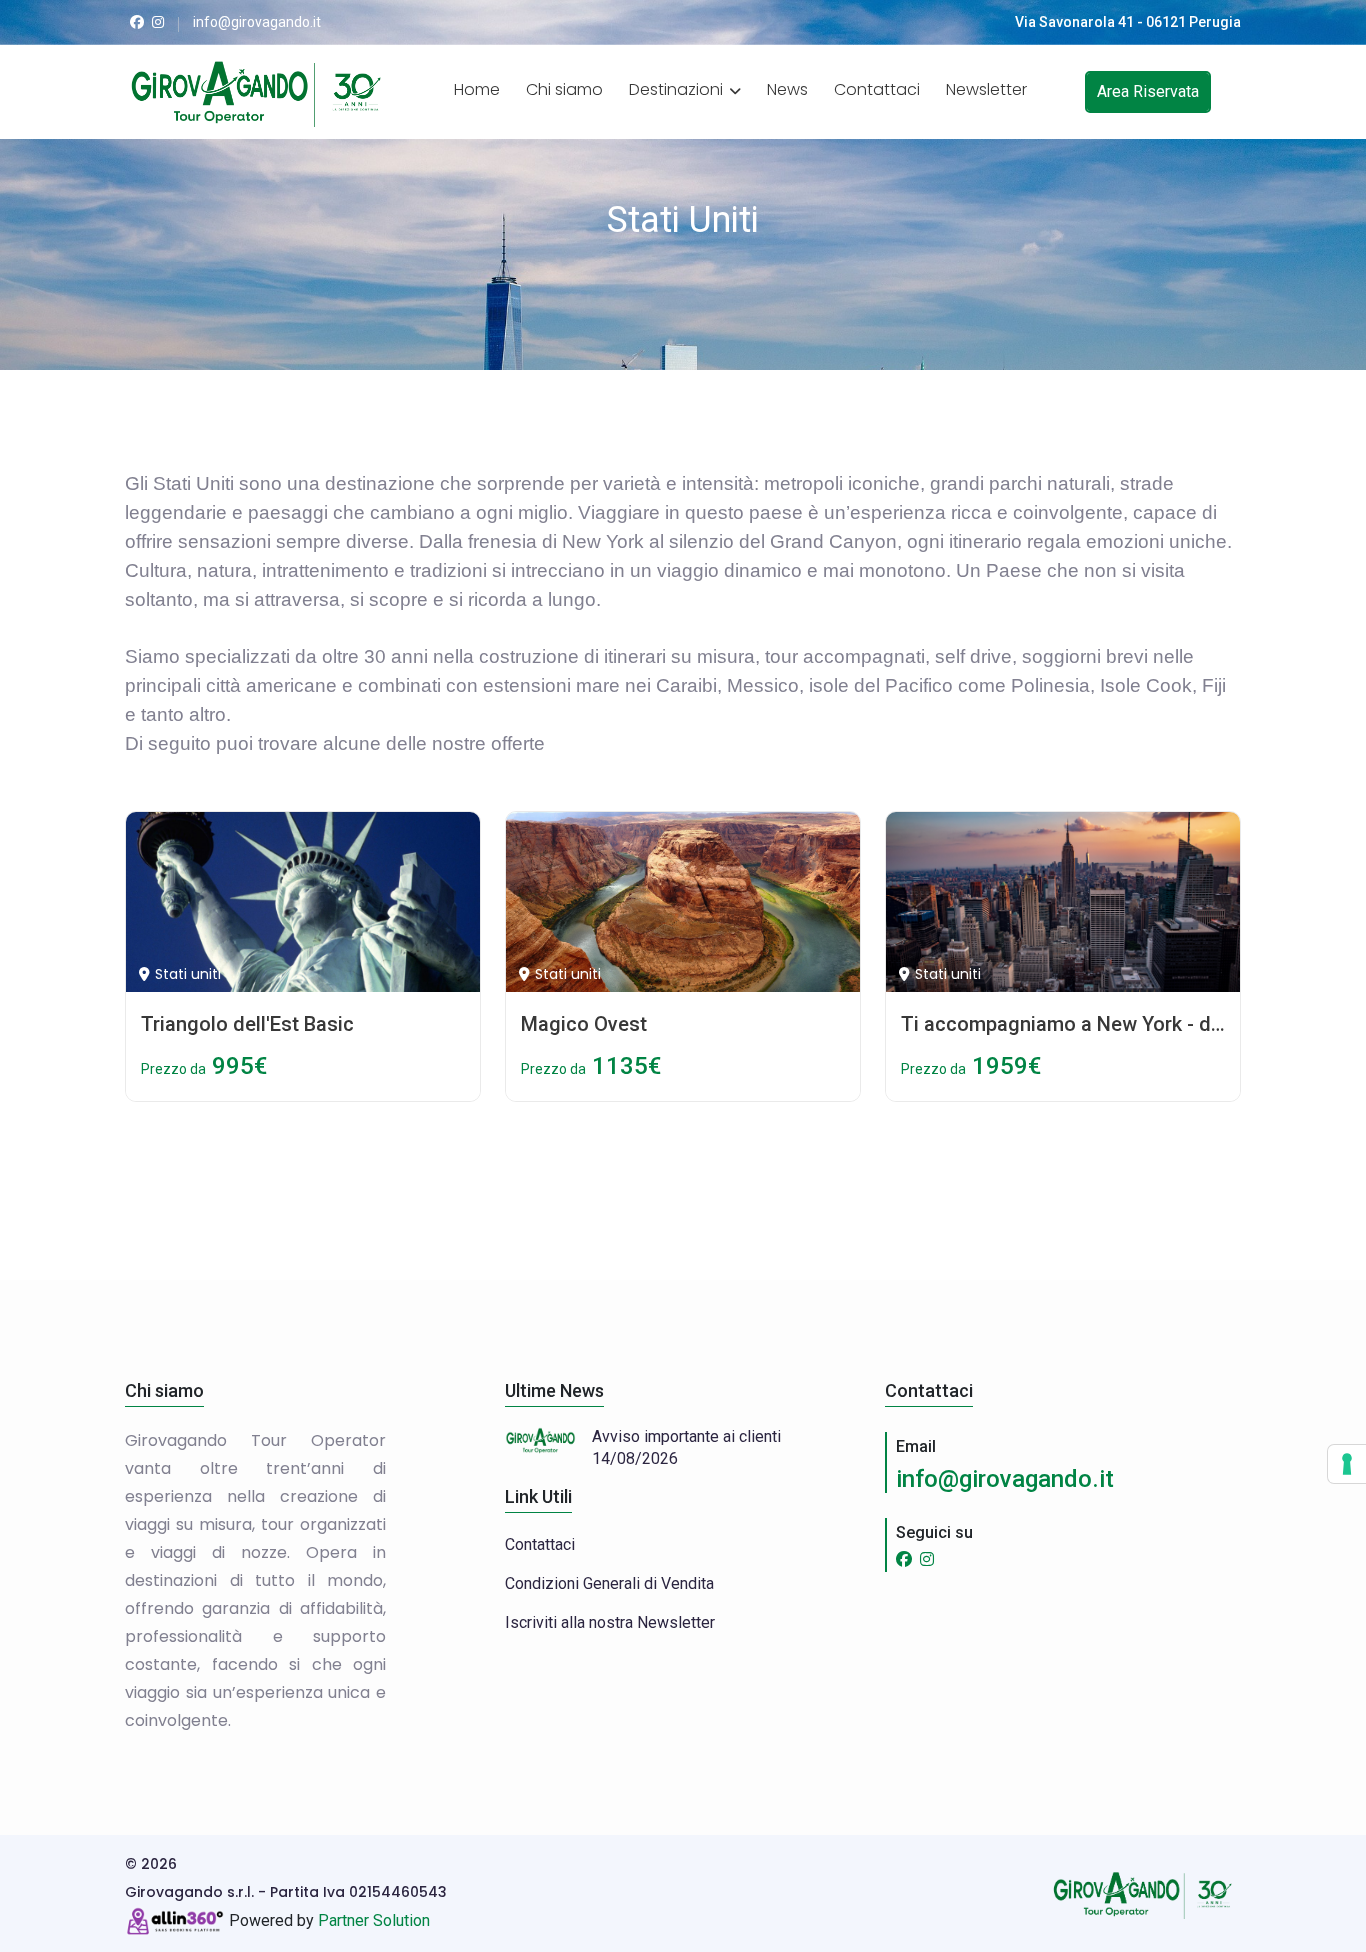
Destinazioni (678, 89)
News (787, 89)
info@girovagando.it (1005, 1479)
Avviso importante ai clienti (686, 1436)
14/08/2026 (635, 1458)
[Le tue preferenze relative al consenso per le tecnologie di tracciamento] (1347, 1464)
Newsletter (986, 89)
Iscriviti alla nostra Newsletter (610, 1622)
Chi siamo (564, 89)
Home (477, 89)
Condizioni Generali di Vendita (609, 1583)
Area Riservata (1148, 91)
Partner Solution (374, 1920)
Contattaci (877, 89)
